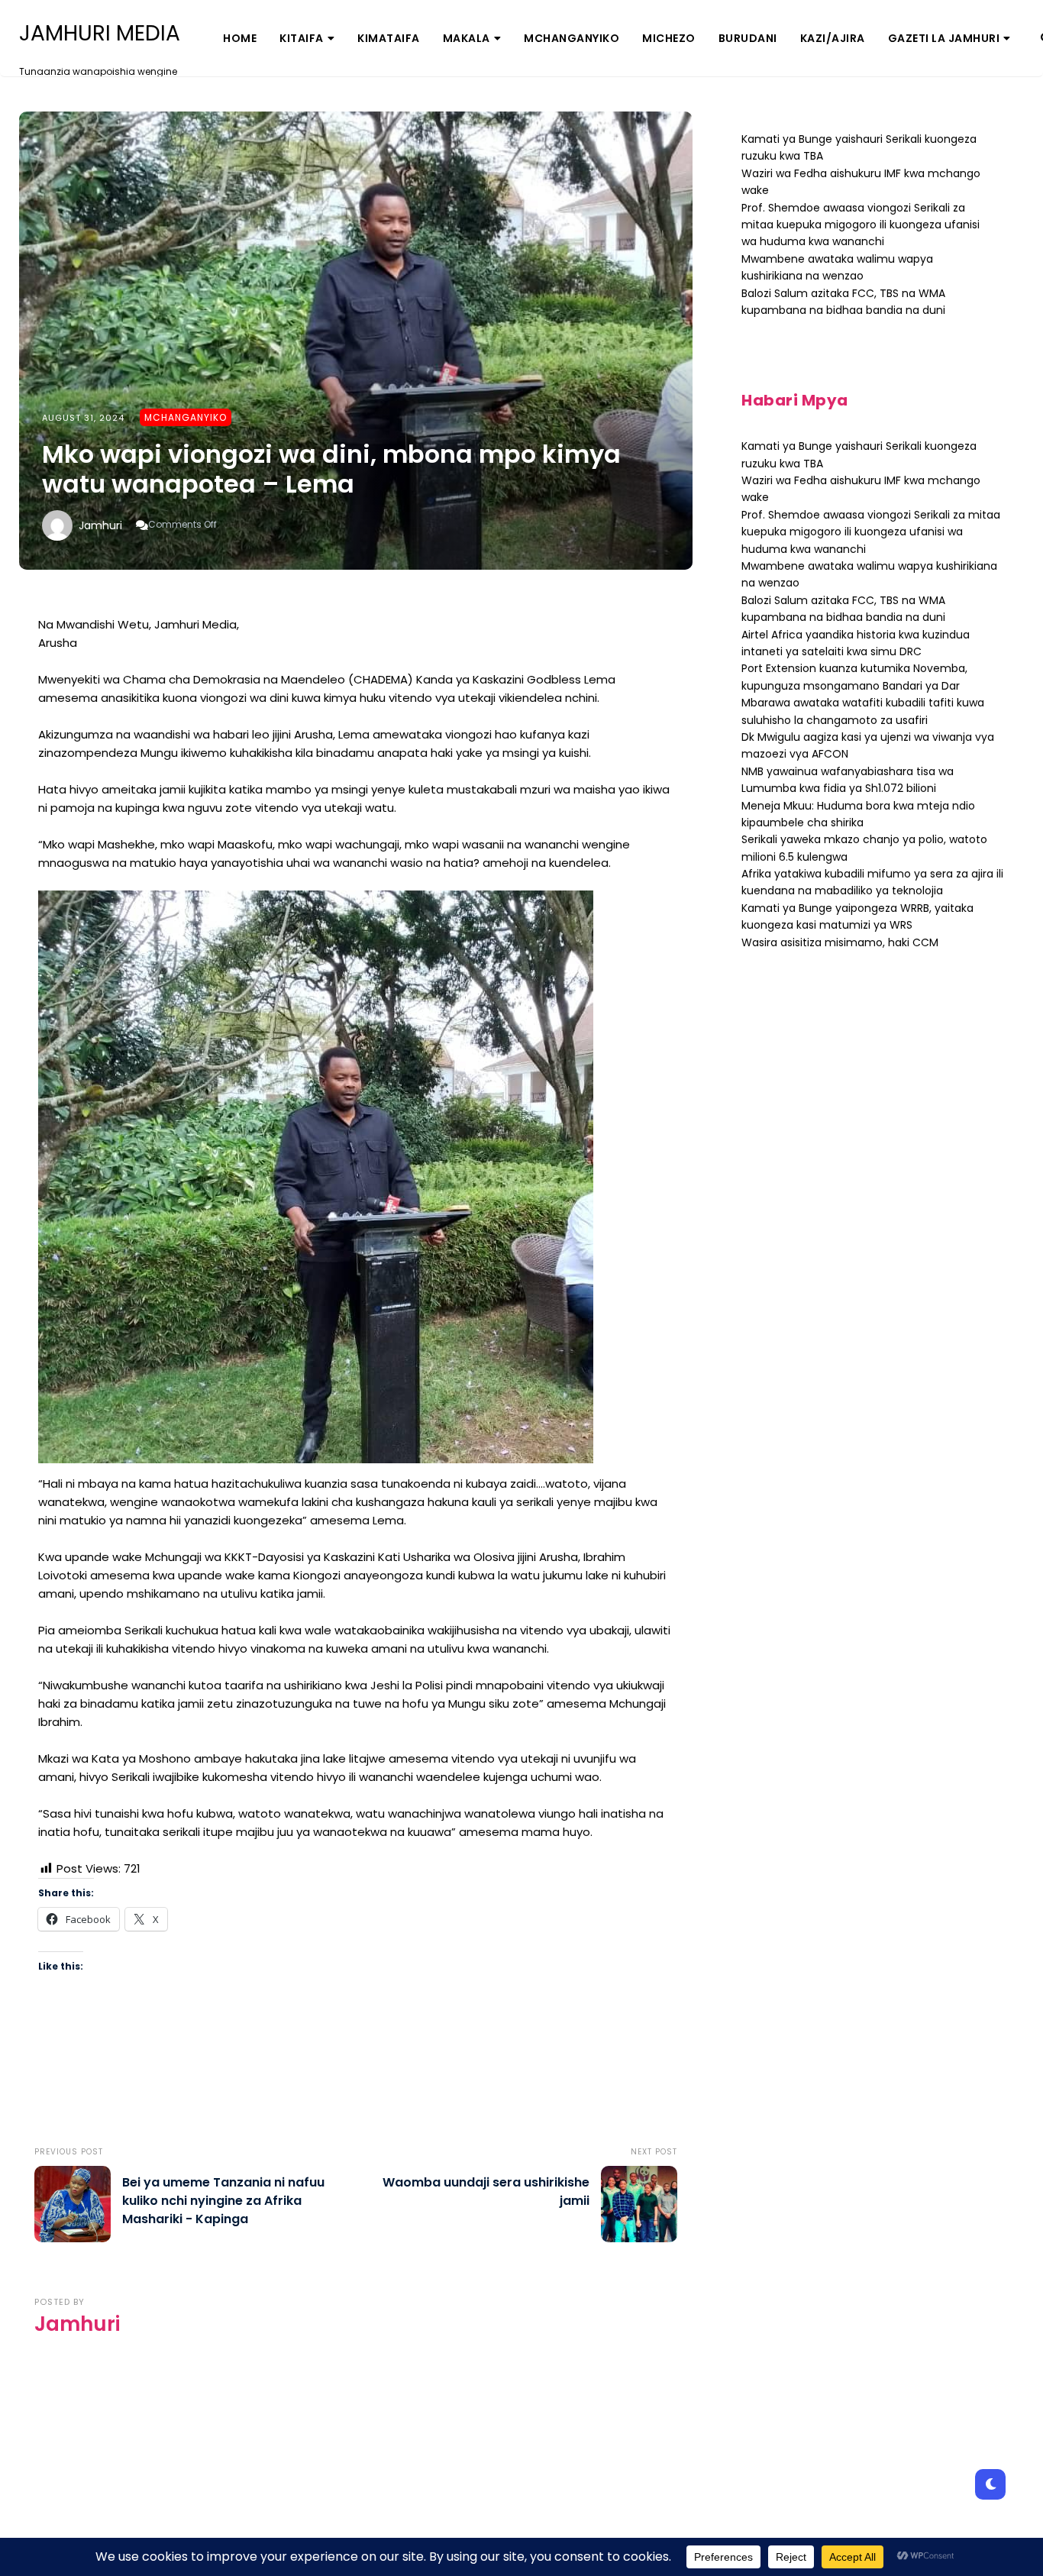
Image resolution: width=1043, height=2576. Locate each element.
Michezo (669, 38)
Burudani (748, 38)
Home (240, 38)
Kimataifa (389, 38)
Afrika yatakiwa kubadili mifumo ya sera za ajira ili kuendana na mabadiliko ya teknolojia (872, 882)
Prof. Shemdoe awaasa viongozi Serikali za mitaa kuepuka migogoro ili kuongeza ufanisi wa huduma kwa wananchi (861, 225)
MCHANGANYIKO (572, 38)
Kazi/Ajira (833, 38)
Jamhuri (100, 525)
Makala (467, 38)
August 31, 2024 (83, 418)
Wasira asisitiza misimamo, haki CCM (840, 942)
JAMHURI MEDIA (100, 34)
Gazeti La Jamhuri (944, 38)
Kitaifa (302, 38)
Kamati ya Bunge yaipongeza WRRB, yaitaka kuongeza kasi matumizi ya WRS (857, 916)
